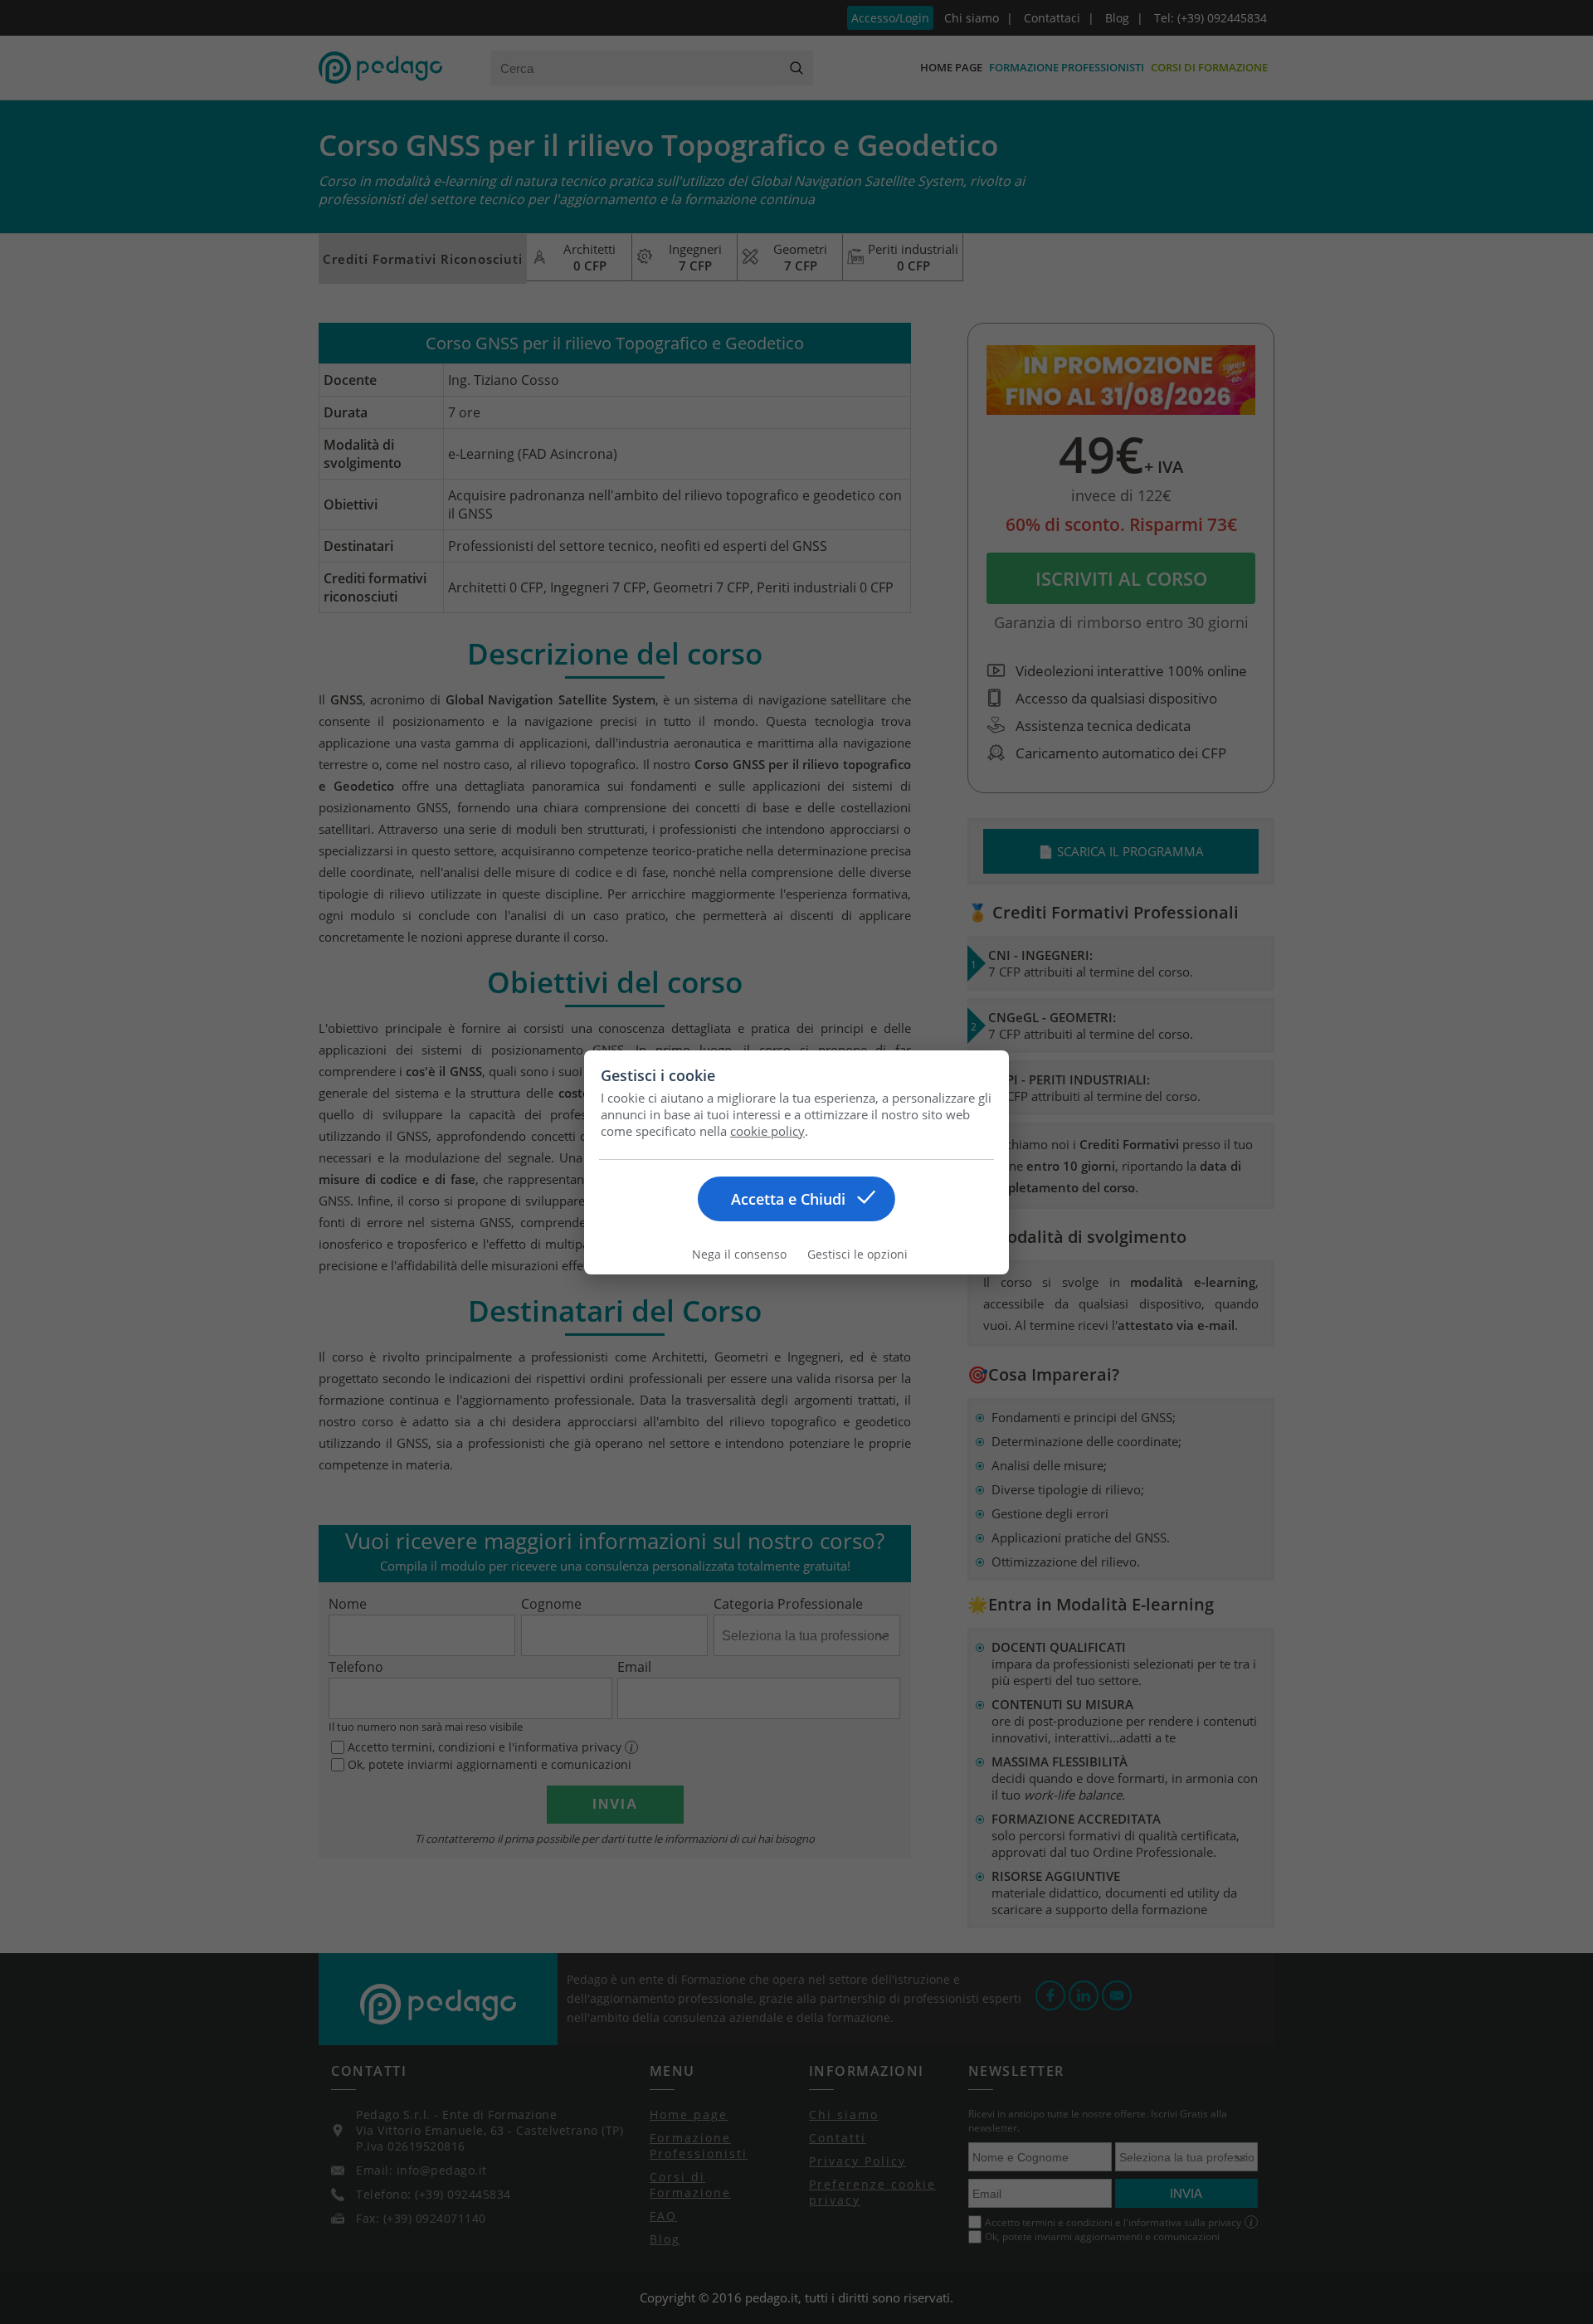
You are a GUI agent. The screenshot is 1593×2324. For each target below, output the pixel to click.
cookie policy (767, 1131)
